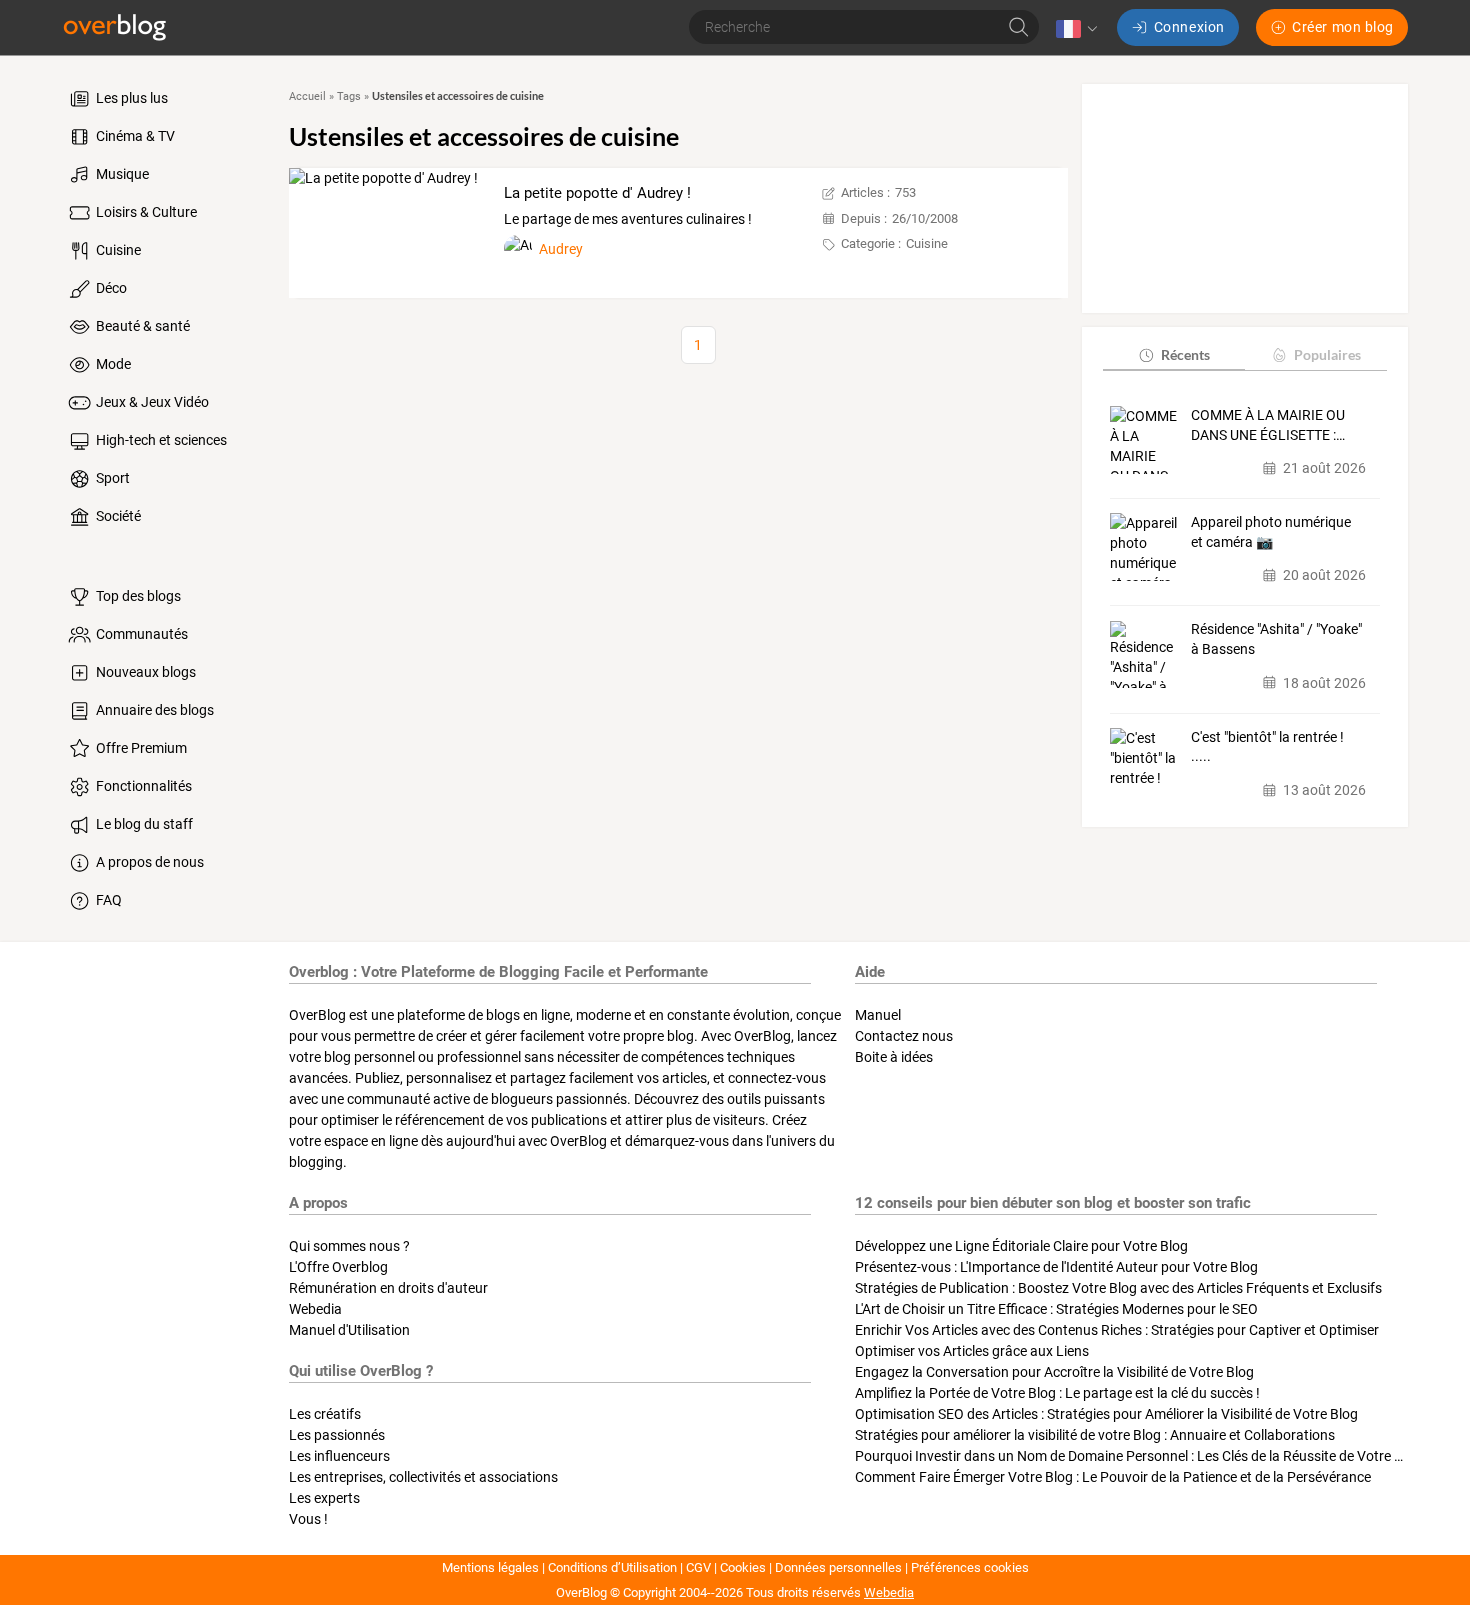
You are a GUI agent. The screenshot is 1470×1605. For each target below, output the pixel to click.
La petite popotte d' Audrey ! (597, 193)
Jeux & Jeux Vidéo (151, 402)
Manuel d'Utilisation (349, 1330)
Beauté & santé (141, 326)
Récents (1185, 354)
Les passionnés (337, 1435)
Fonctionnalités (142, 786)
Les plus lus (130, 98)
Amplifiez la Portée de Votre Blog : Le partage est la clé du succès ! (1057, 1393)
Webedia (315, 1309)
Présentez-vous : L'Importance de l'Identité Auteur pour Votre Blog (1056, 1267)
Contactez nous (904, 1036)
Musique (121, 174)
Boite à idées (894, 1057)
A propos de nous (148, 862)
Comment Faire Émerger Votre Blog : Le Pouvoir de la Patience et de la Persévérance (1113, 1477)
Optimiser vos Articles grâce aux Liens (972, 1351)
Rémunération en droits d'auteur (388, 1288)
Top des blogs (137, 596)
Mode (112, 364)
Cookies (743, 1567)
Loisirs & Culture (145, 212)
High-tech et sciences (160, 440)
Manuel (878, 1015)
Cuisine (117, 250)
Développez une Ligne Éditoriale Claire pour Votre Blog (1021, 1246)
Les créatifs (325, 1414)
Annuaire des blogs (153, 710)
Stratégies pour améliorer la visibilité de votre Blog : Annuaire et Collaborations (1095, 1435)
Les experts (324, 1498)
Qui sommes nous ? (349, 1246)
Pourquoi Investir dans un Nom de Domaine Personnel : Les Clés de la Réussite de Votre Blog (1138, 1456)
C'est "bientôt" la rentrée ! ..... (1267, 747)
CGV (698, 1567)
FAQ (107, 900)
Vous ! (308, 1519)
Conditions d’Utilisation (612, 1567)
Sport (111, 478)
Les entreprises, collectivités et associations (423, 1477)
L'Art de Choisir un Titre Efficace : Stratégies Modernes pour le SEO (1056, 1309)
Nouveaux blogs (144, 672)
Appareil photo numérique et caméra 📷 (1271, 532)
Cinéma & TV (134, 136)
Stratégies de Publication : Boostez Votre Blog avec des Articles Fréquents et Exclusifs (1118, 1288)
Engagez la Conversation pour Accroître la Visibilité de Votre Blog (1054, 1372)
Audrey (561, 249)
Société (117, 516)
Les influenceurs (339, 1456)
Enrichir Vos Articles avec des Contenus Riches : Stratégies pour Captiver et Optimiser (1117, 1330)
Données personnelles (838, 1567)
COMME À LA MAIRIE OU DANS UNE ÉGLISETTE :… (1268, 425)
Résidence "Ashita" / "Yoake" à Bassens (1276, 640)
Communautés (140, 634)
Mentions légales (490, 1567)
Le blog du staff (143, 824)
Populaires (1327, 354)
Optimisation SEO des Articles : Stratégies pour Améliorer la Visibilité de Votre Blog (1106, 1414)
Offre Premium (140, 748)
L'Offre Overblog (338, 1267)
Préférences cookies (970, 1567)
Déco (110, 288)
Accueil (307, 96)
